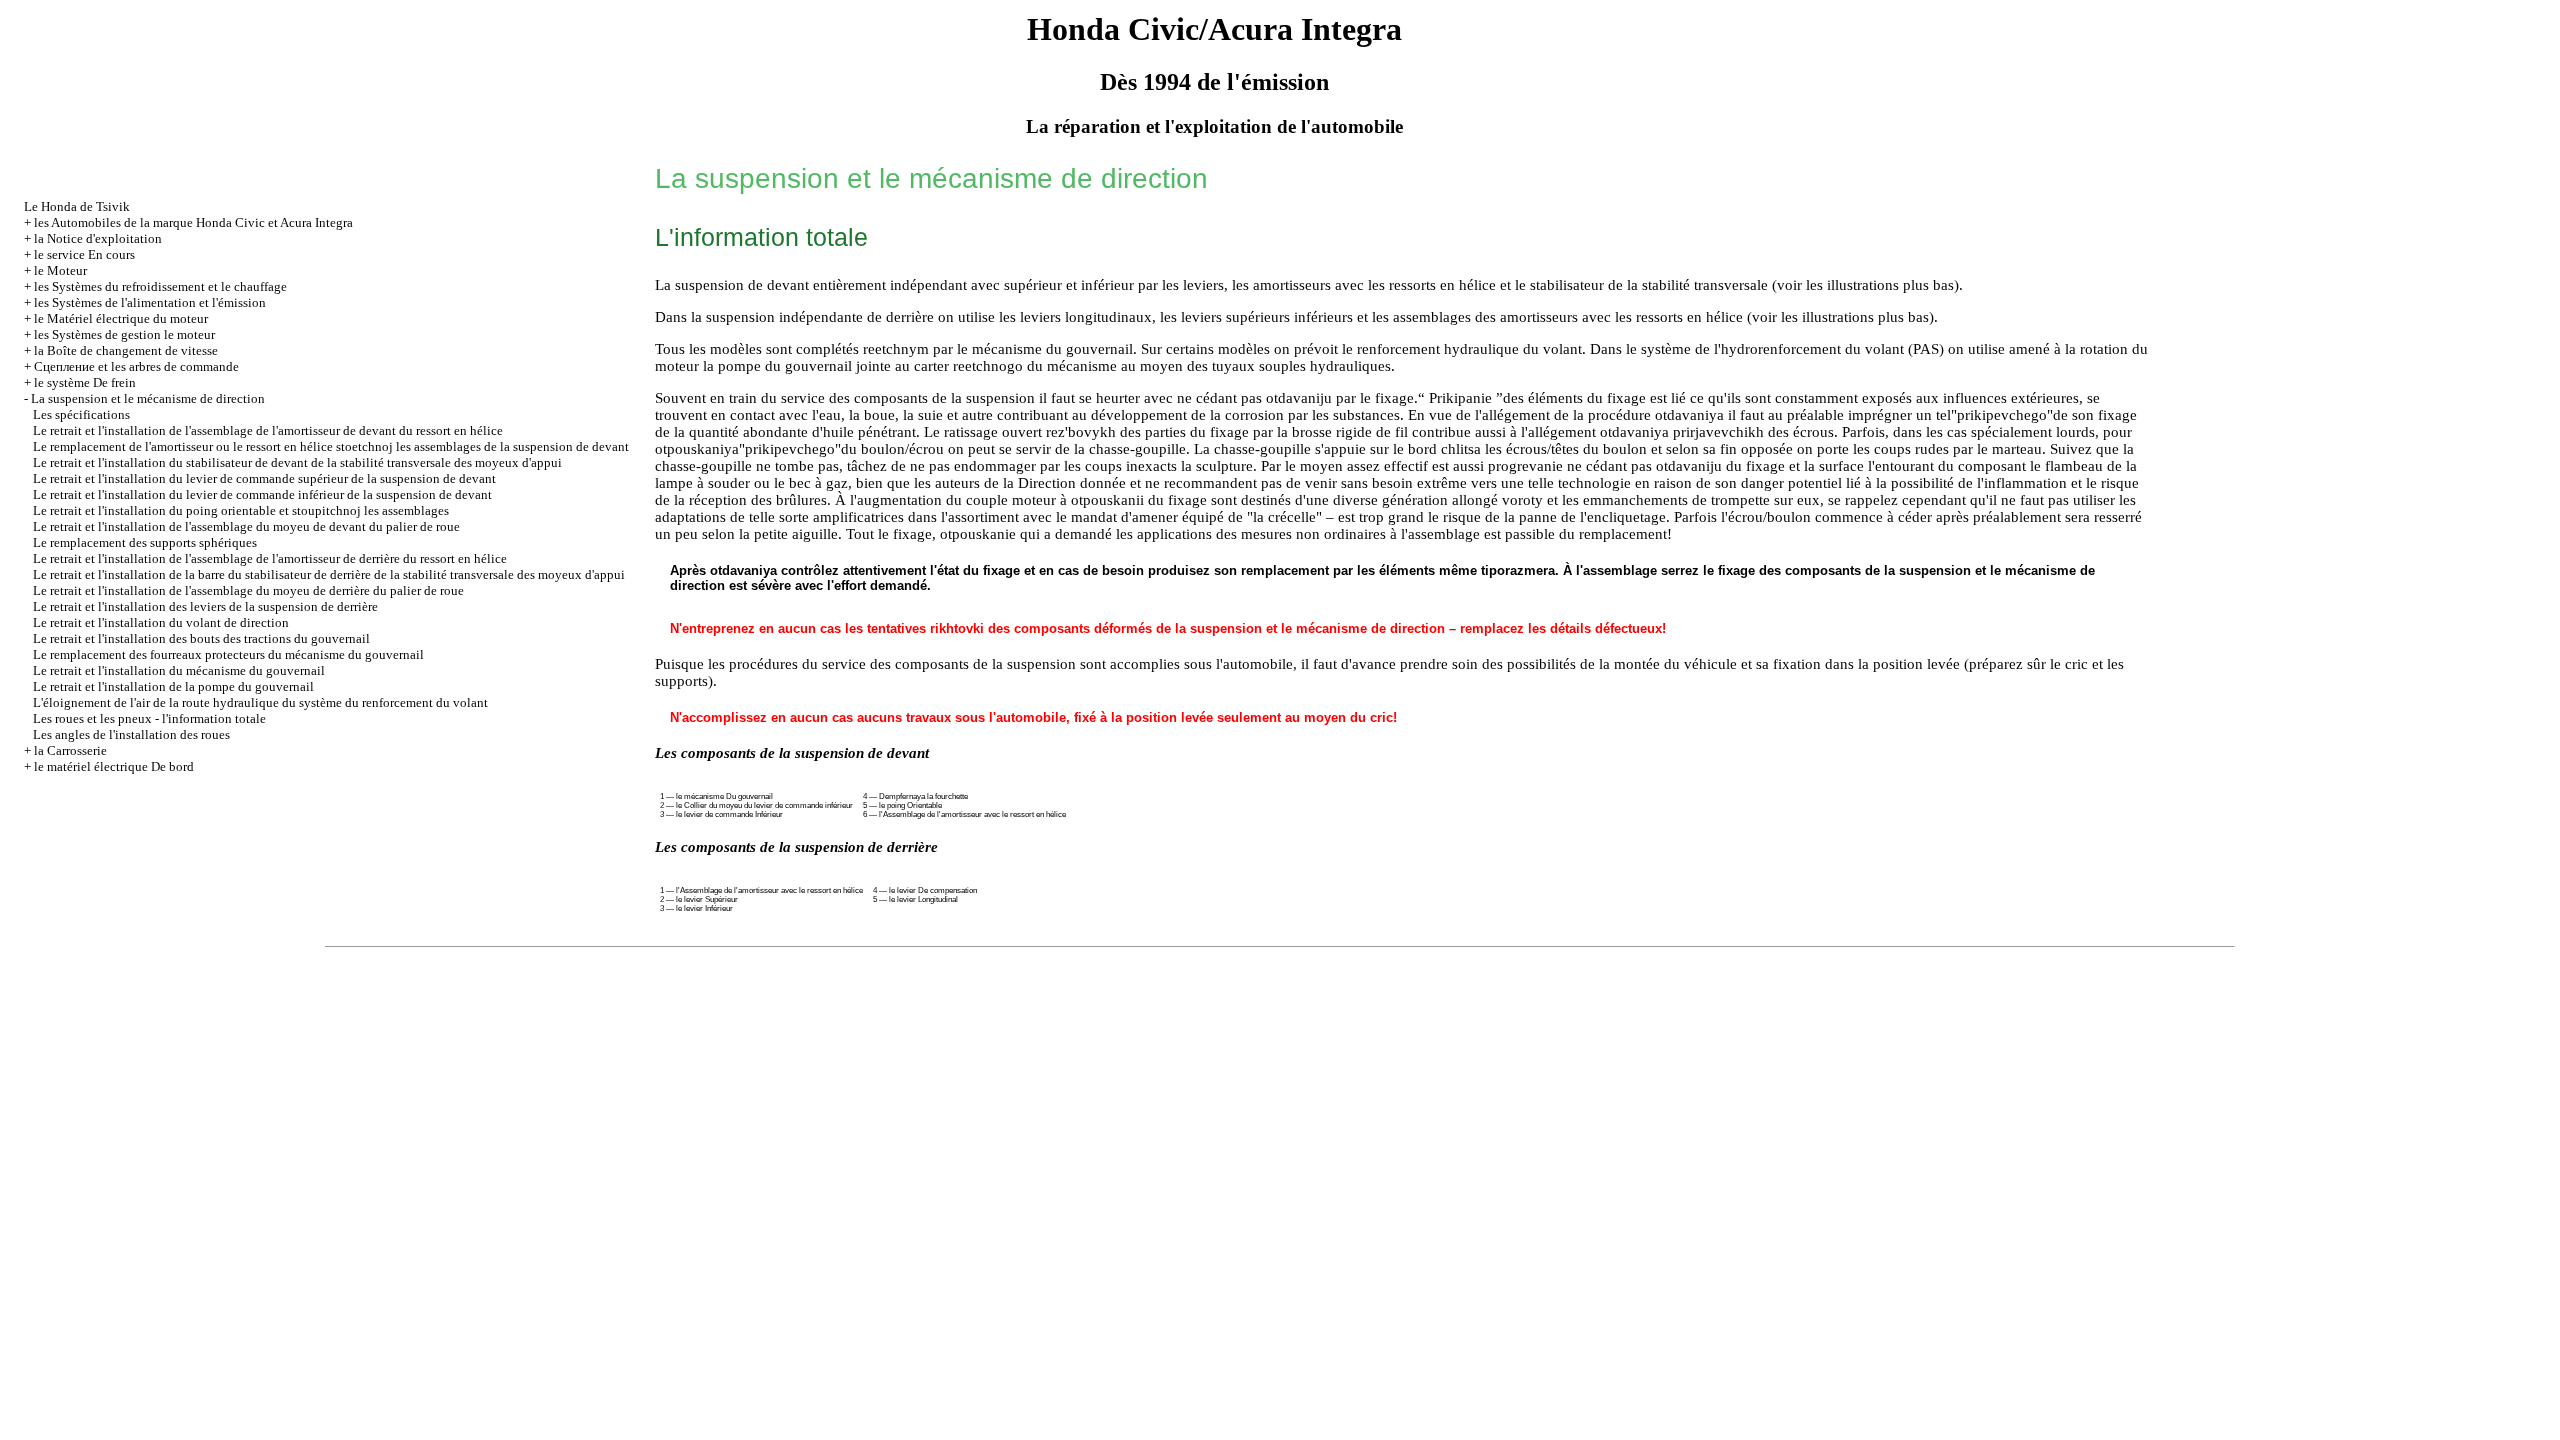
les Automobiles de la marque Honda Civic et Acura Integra (193, 222)
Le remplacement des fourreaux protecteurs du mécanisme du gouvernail (228, 654)
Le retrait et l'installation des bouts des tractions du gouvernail (201, 638)
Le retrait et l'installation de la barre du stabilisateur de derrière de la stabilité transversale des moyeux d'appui (329, 574)
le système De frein (85, 382)
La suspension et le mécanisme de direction (148, 398)
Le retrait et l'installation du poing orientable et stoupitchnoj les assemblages (241, 510)
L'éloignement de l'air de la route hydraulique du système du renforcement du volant (260, 702)
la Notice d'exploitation (98, 238)
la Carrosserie (70, 750)
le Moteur (60, 270)
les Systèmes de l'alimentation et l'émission (150, 302)
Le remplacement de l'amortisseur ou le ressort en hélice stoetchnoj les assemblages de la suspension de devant (331, 446)
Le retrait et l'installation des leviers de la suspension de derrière (205, 606)
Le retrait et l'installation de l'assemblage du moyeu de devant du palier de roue (246, 526)
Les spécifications (81, 414)
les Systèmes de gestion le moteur (124, 334)
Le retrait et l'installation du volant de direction (161, 622)
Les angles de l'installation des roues (131, 734)
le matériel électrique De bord (114, 766)
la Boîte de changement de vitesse (126, 350)
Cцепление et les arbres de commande (136, 366)
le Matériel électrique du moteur (121, 318)
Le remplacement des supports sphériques (145, 542)
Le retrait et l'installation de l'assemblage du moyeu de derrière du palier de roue (248, 590)
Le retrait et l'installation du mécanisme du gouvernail (179, 670)
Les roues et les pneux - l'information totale (149, 718)
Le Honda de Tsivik (77, 206)
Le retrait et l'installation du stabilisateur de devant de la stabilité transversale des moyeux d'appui (297, 462)
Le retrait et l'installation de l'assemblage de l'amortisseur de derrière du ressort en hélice (270, 558)
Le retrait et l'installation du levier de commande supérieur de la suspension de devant (264, 478)
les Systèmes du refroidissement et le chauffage (160, 286)
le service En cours (84, 254)
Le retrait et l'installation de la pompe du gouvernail (173, 686)
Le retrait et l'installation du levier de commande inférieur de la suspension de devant (262, 494)
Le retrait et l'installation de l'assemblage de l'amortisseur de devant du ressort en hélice (268, 430)
